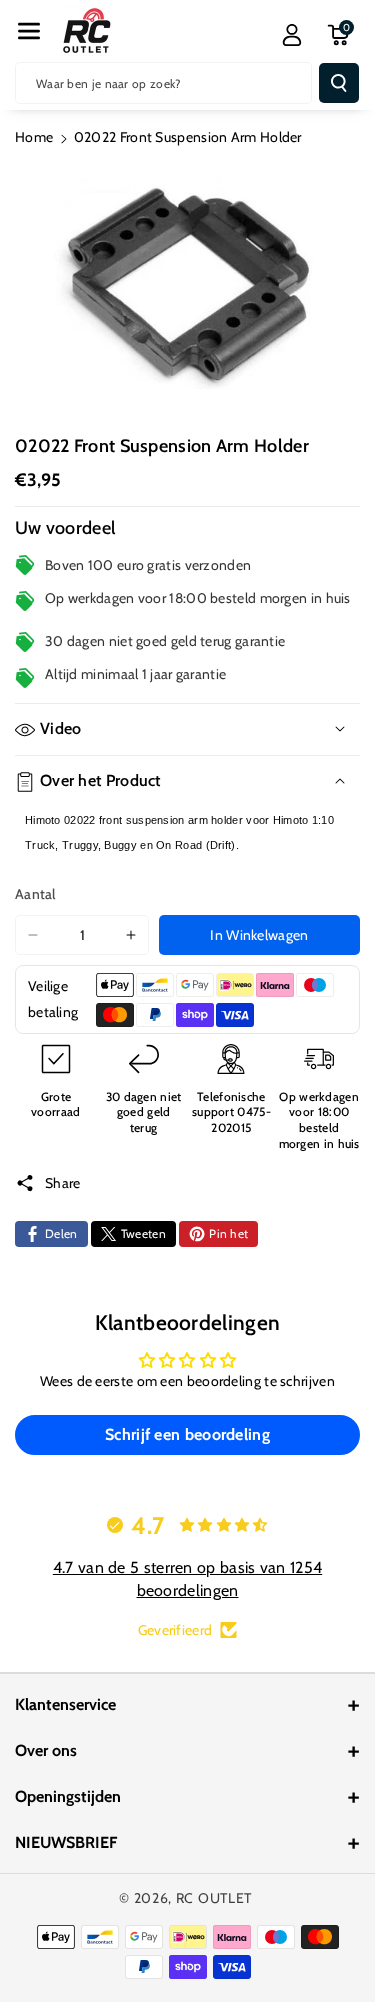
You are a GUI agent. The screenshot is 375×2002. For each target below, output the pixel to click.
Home (34, 137)
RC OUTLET (214, 1898)
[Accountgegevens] (292, 35)
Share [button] (63, 1183)
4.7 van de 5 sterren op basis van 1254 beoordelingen (187, 1578)
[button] (29, 31)
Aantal (35, 894)
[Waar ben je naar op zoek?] (339, 83)
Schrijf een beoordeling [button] (187, 1434)
